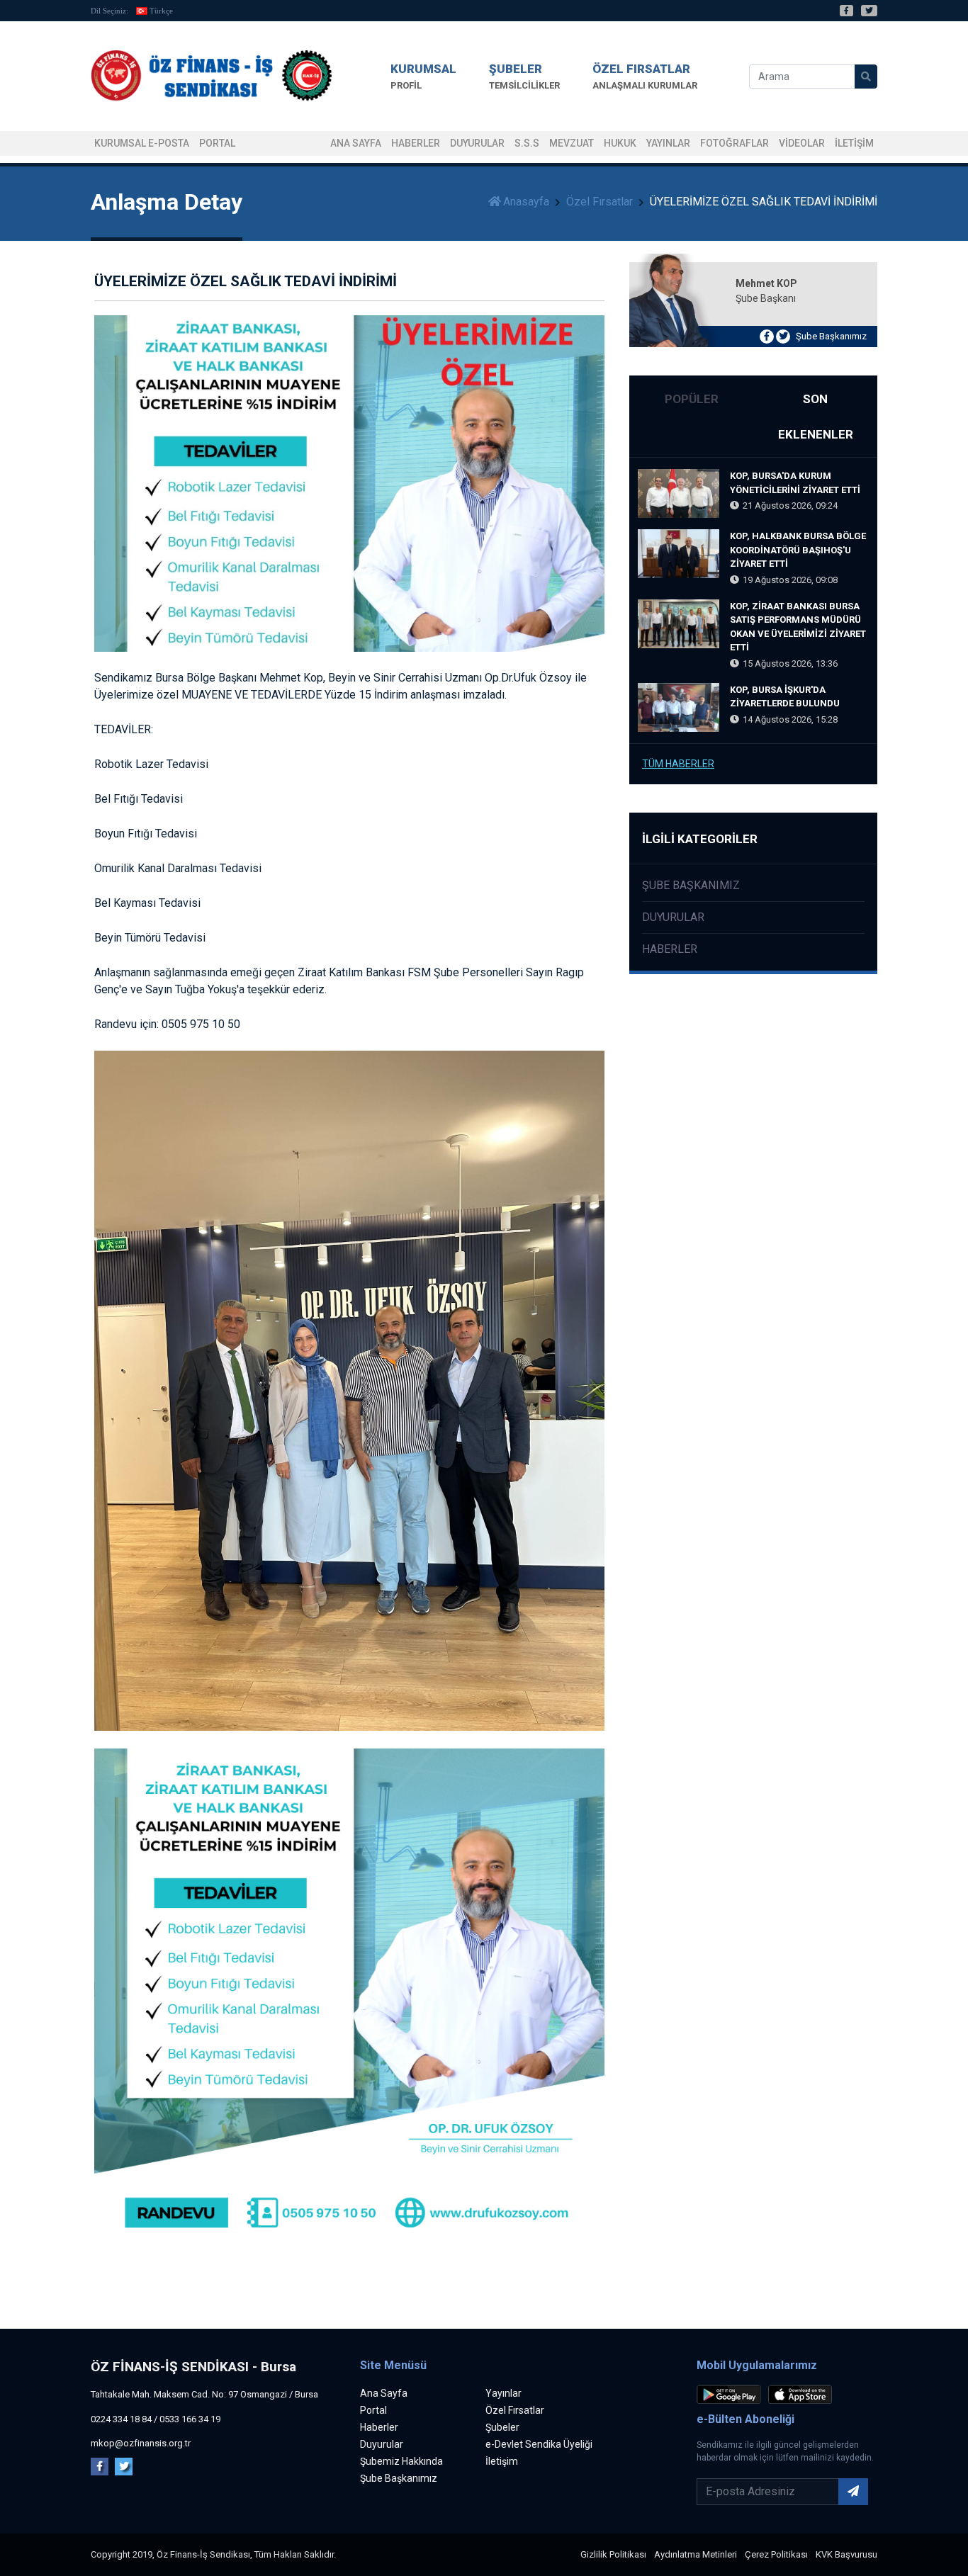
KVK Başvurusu (846, 2554)
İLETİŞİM (854, 143)
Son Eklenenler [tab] (816, 417)
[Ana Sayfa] (211, 76)
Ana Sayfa (356, 143)
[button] (423, 76)
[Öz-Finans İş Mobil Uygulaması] (731, 2396)
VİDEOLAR (802, 143)
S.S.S (527, 143)
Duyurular (477, 143)
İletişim (502, 2461)
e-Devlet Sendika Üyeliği (539, 2444)
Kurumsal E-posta (142, 143)
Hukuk (620, 143)
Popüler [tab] (692, 399)
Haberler (416, 143)
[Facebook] (846, 11)
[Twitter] (869, 11)
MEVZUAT (572, 143)
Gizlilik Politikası (613, 2554)
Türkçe (161, 11)
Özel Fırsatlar (600, 202)
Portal (373, 2410)
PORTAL (217, 143)
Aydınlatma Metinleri (696, 2554)
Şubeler (502, 2427)
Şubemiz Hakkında (401, 2461)
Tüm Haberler (678, 764)
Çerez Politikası (776, 2554)
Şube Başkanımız (831, 336)
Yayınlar (668, 143)
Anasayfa (526, 202)
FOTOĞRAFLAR (735, 143)
